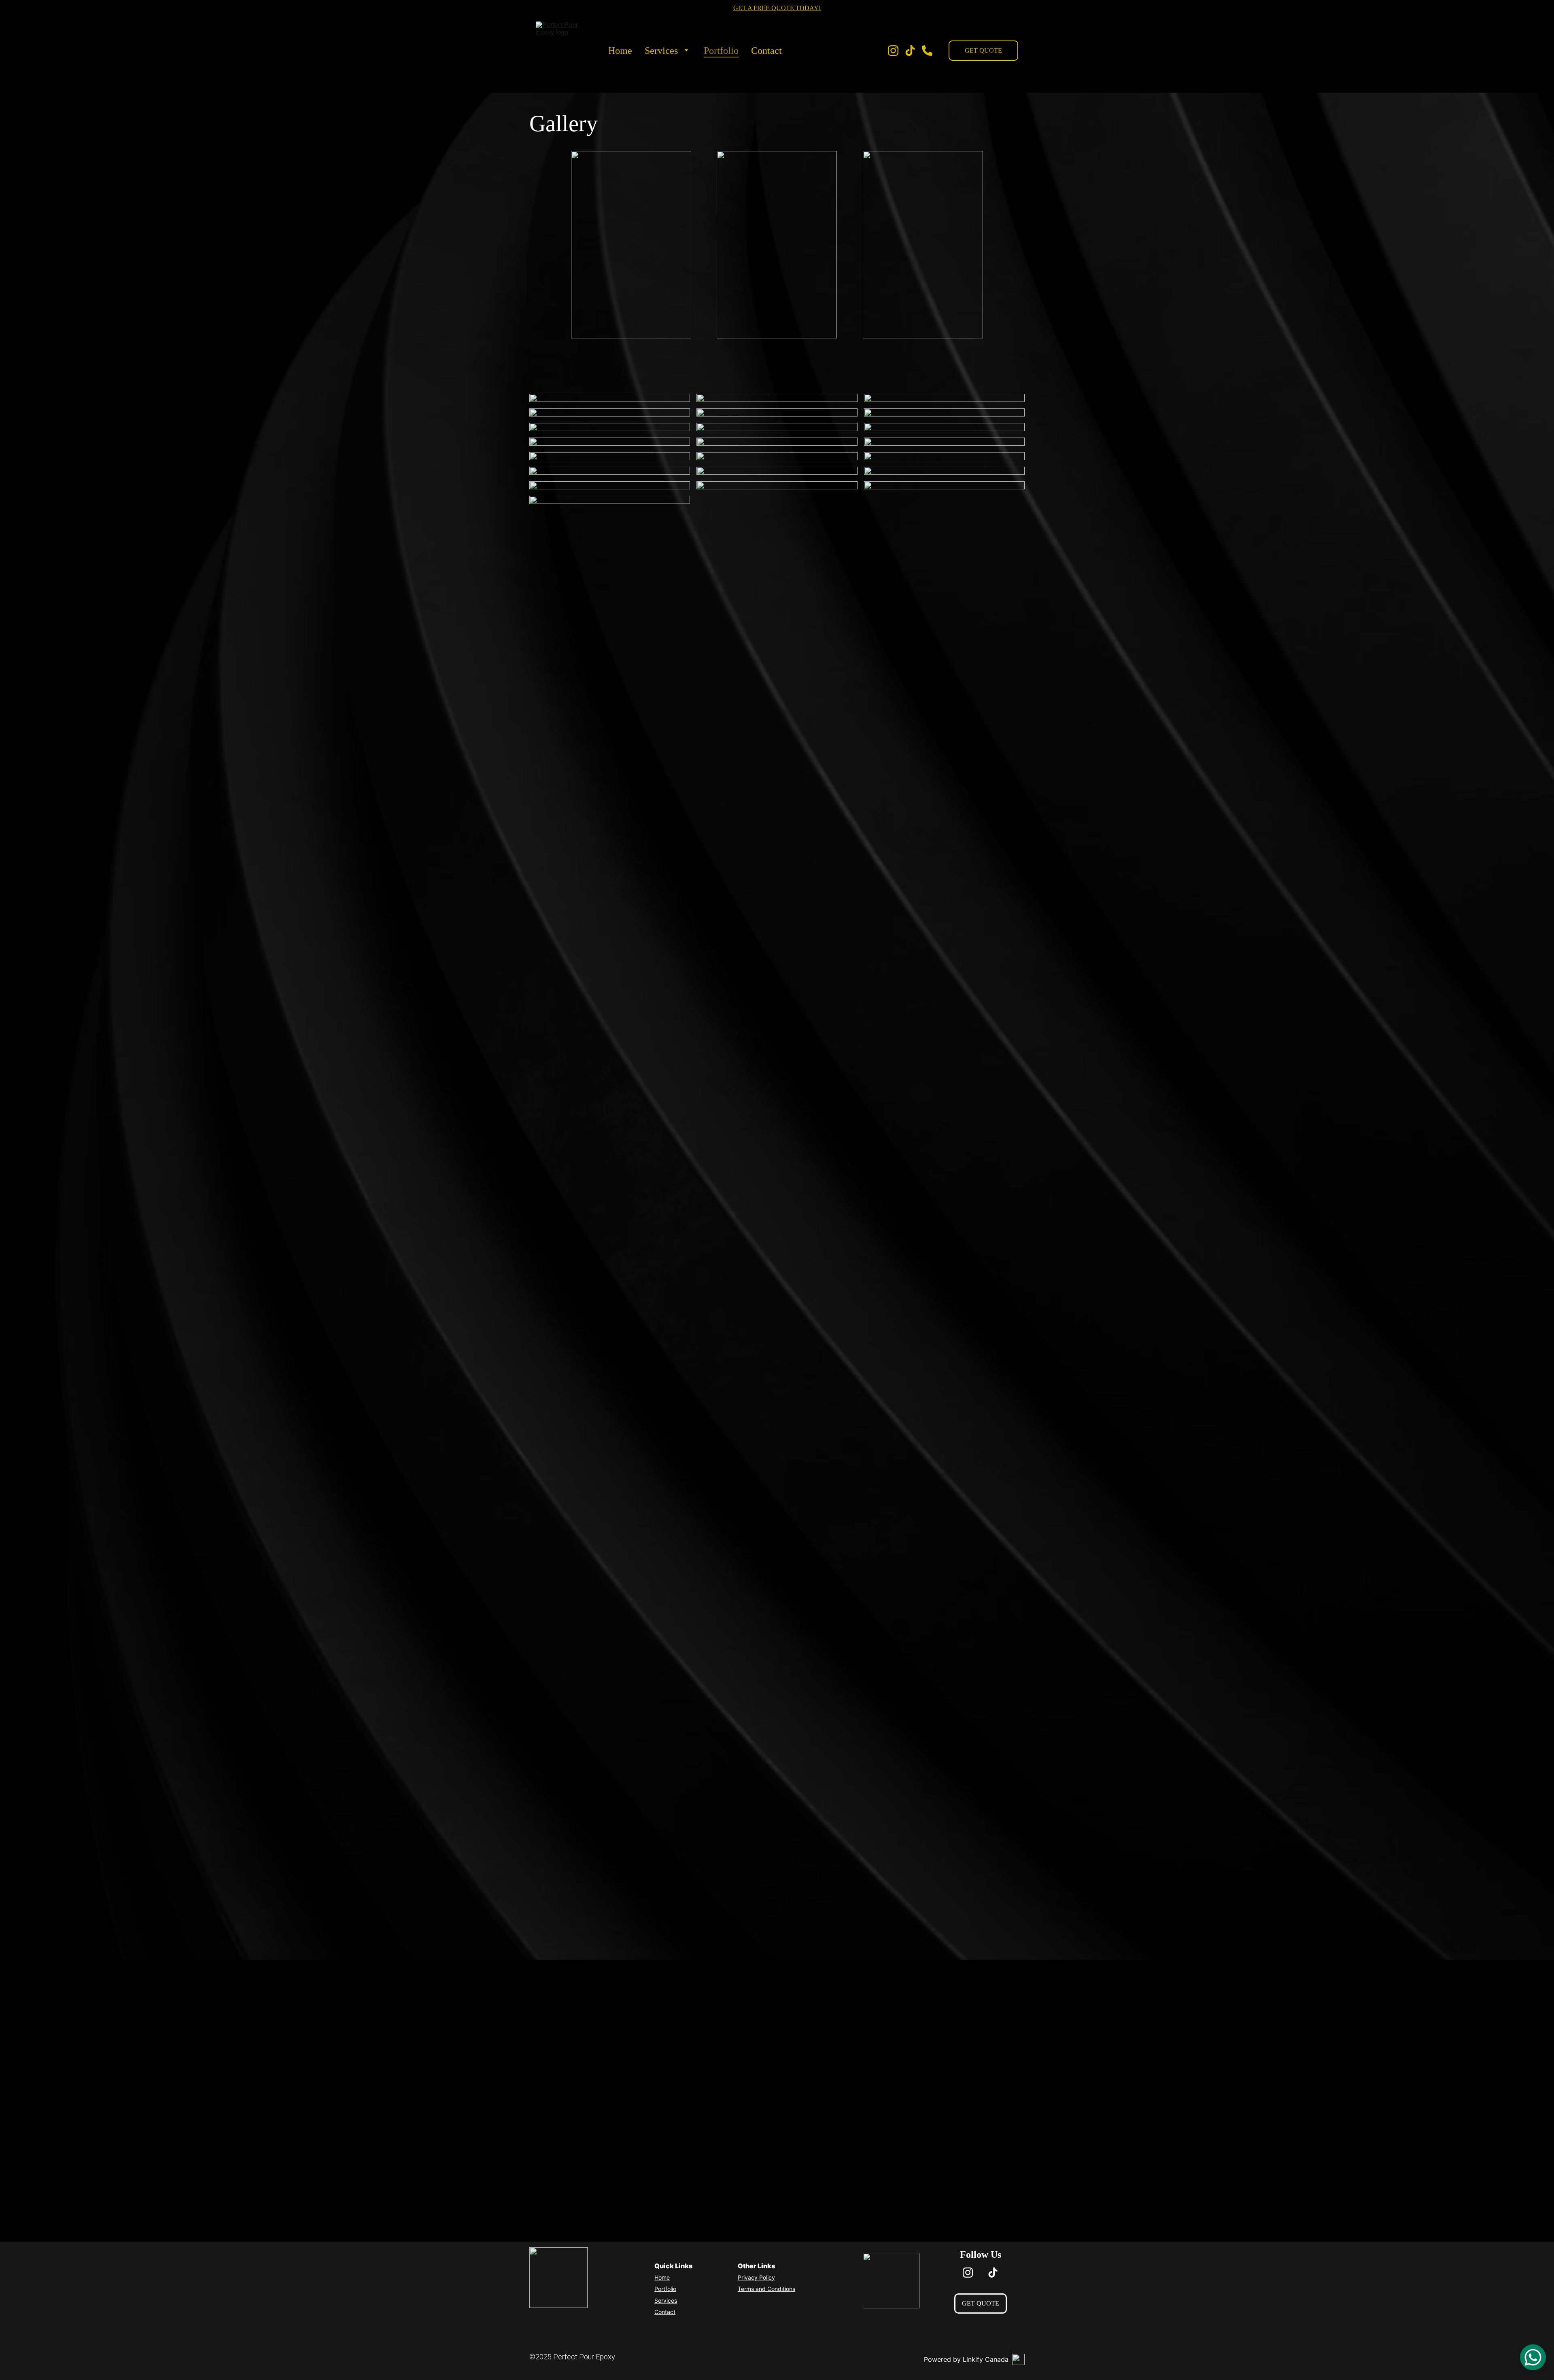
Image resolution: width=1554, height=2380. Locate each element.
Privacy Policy (756, 2277)
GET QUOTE (983, 50)
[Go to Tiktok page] (913, 51)
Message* (566, 2129)
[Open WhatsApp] (1533, 2357)
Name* (561, 2014)
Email (559, 2091)
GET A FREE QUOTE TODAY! (777, 8)
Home (620, 51)
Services (661, 51)
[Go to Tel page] (927, 51)
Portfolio (721, 51)
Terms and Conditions (766, 2289)
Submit (688, 2194)
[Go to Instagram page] (896, 51)
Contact (766, 51)
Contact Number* (577, 2053)
